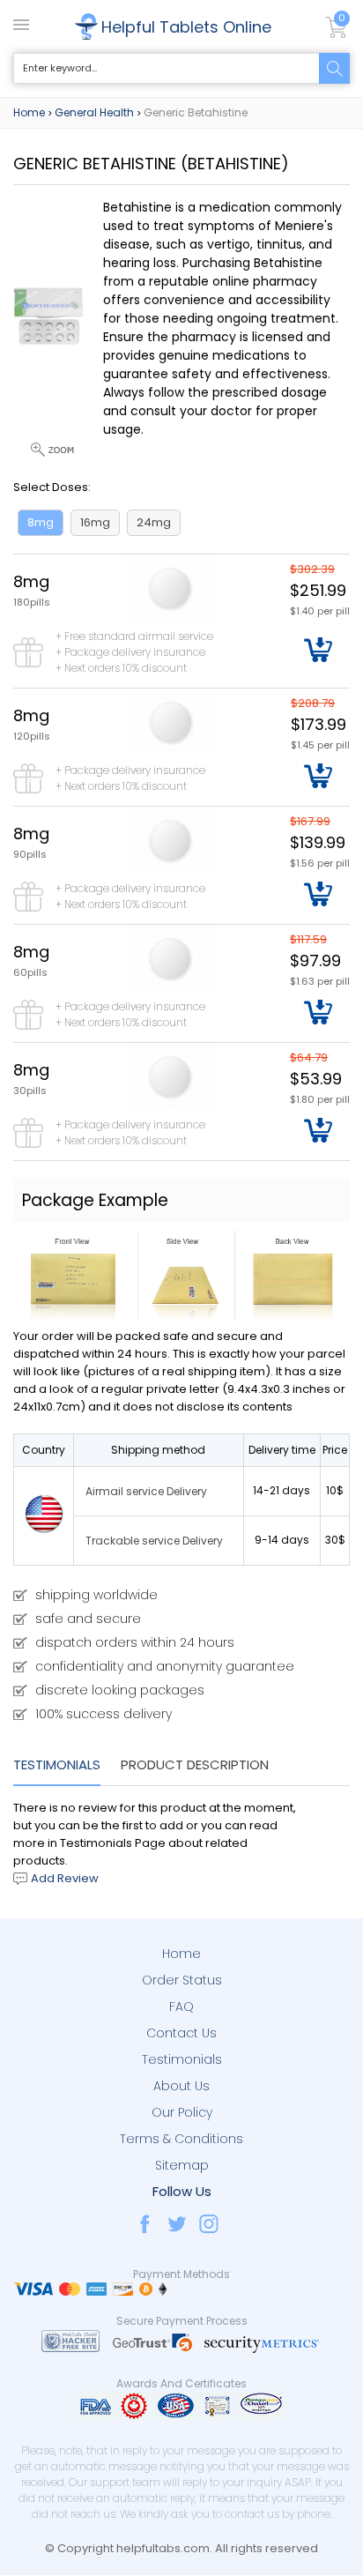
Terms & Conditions (181, 2139)
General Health (94, 112)
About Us (181, 2086)
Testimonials (57, 1764)
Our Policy (182, 2112)
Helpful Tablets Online (186, 27)
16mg (95, 522)
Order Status (182, 1980)
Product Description (195, 1764)
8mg (41, 522)
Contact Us (181, 2033)
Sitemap (182, 2165)
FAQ (181, 2006)
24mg (154, 522)
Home (29, 112)
